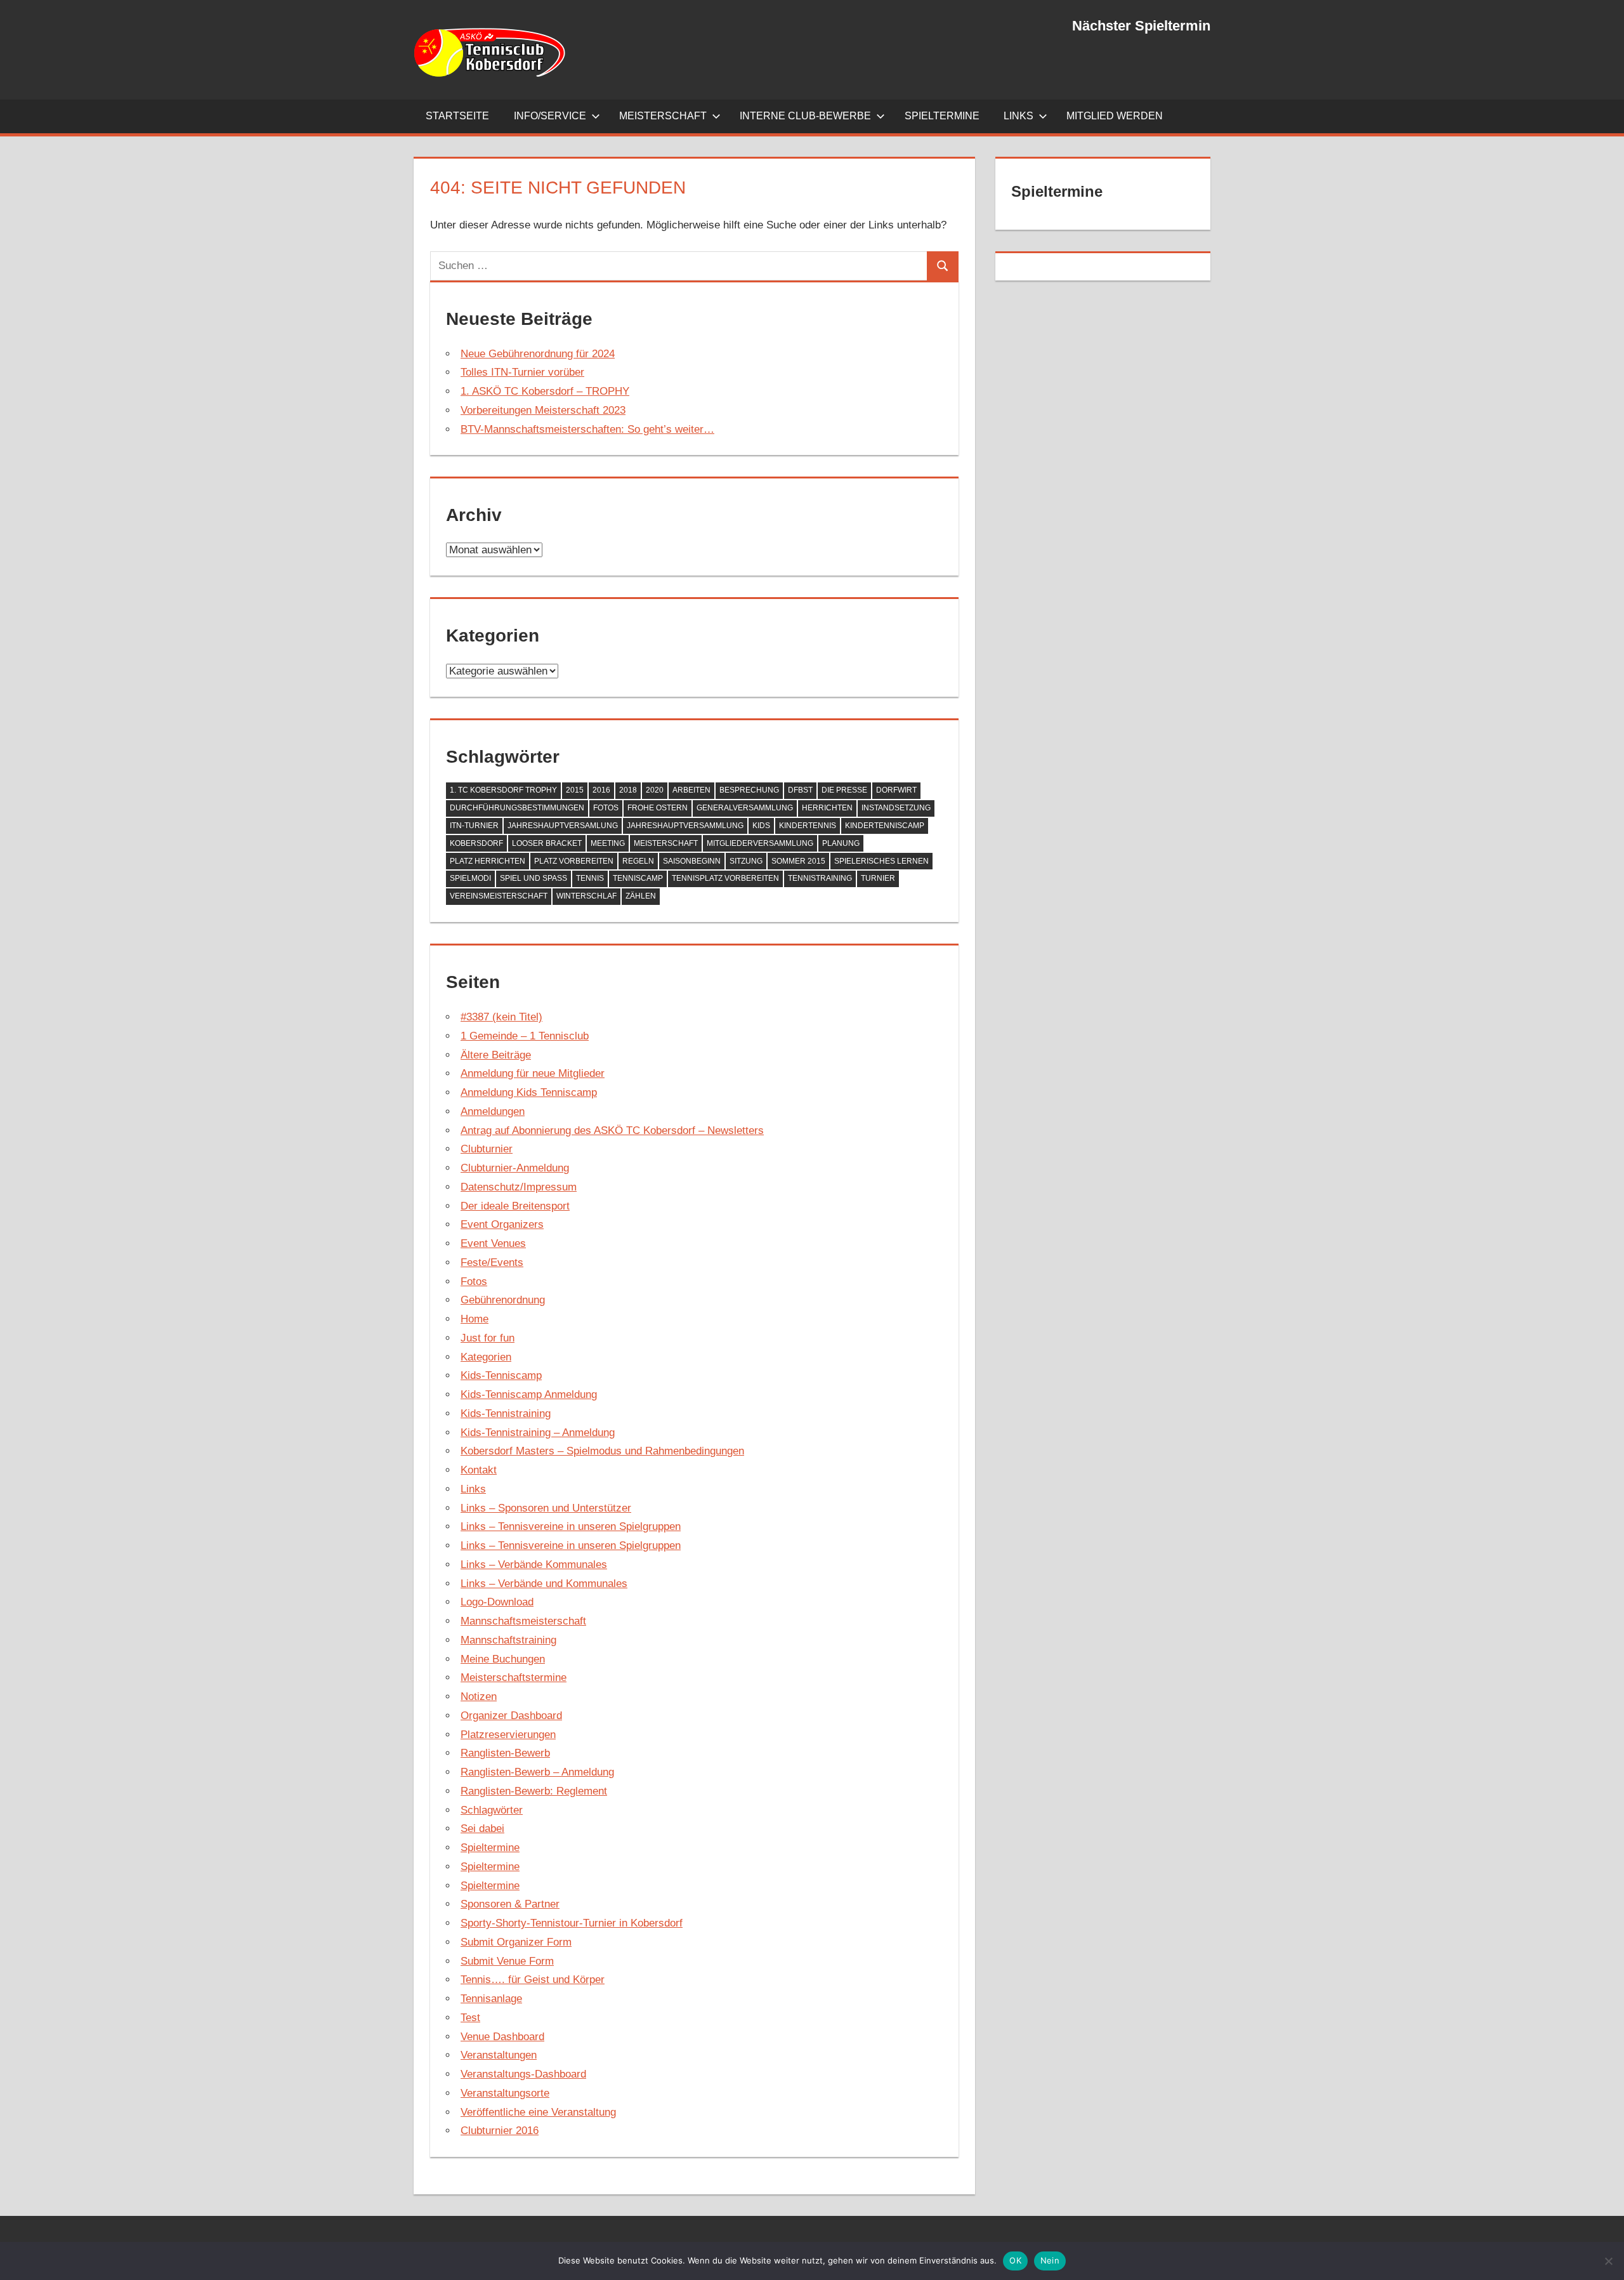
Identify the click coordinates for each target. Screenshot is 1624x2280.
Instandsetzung (896, 808)
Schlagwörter (492, 1810)
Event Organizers (502, 1224)
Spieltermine (942, 116)
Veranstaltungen (499, 2055)
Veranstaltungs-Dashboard (523, 2074)
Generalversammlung (745, 808)
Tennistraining (820, 878)
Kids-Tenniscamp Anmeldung (529, 1394)
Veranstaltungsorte (505, 2093)
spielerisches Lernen (881, 861)
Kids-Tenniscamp (501, 1375)
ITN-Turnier (474, 826)
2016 (601, 790)
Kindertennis (808, 826)
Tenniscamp (638, 878)
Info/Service (550, 116)
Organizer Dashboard (511, 1716)
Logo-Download (497, 1602)
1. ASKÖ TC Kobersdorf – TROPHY (545, 391)
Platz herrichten (488, 861)
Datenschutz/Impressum (519, 1187)
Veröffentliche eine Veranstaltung (538, 2112)
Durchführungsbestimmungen (517, 808)
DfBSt (800, 790)
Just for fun (488, 1338)
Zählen (641, 896)
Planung (841, 843)
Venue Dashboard (502, 2037)
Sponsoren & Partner (510, 1904)
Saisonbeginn (692, 861)
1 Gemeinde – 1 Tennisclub (525, 1036)
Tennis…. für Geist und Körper (533, 1980)
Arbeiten (691, 790)
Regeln (638, 861)
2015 (575, 790)
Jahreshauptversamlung (563, 826)
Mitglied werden (1115, 116)
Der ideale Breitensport (515, 1206)
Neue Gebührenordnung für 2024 (538, 354)
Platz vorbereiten (574, 861)
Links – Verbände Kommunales (534, 1565)
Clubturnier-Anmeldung (515, 1168)
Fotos (606, 808)
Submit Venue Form (507, 1961)
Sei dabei (482, 1829)
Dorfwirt (896, 790)
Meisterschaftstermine (514, 1677)
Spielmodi (470, 878)
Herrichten (827, 808)
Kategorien (486, 1357)
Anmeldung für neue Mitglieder (533, 1073)
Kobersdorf (476, 843)
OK (1015, 2260)
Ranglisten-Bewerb (505, 1753)
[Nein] (1608, 2261)
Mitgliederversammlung (760, 843)
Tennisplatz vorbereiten (725, 878)
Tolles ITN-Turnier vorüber (522, 372)
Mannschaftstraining (508, 1640)
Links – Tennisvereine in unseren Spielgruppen (571, 1526)
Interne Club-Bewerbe (805, 116)
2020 (655, 790)
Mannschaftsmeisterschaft (523, 1621)
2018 (628, 790)
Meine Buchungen (503, 1659)
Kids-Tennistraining (506, 1413)
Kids (761, 826)
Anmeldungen (493, 1111)
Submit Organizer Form (516, 1942)
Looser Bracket (547, 843)
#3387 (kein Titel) (501, 1017)
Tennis (590, 878)
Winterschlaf (586, 896)
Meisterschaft (663, 116)
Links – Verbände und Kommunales (544, 1584)
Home (475, 1319)
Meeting (608, 843)
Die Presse (844, 790)
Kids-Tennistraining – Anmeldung (538, 1433)
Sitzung (746, 861)
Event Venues (493, 1243)
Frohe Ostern (658, 808)
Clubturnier (487, 1149)
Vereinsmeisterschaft (499, 896)
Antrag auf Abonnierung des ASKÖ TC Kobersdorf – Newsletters (612, 1130)
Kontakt (479, 1470)
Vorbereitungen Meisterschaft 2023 (543, 410)
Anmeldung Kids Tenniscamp (529, 1092)
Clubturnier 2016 (500, 2131)
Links (1018, 116)
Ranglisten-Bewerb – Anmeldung (537, 1772)
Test (470, 2018)
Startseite (457, 116)
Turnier (878, 878)
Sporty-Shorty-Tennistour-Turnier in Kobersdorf (572, 1923)
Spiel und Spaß (534, 878)
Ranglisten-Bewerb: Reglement (534, 1791)
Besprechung (749, 790)
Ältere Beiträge (496, 1055)
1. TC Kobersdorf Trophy (503, 790)
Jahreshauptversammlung (685, 826)
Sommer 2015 (798, 861)
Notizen (479, 1697)
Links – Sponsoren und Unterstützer (546, 1508)
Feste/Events (492, 1262)
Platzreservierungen (508, 1735)
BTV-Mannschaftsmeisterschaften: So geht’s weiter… (587, 429)
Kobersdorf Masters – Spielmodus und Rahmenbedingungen (602, 1451)
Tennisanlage (491, 1999)
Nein (1050, 2260)
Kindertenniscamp (885, 826)
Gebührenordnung (503, 1300)
